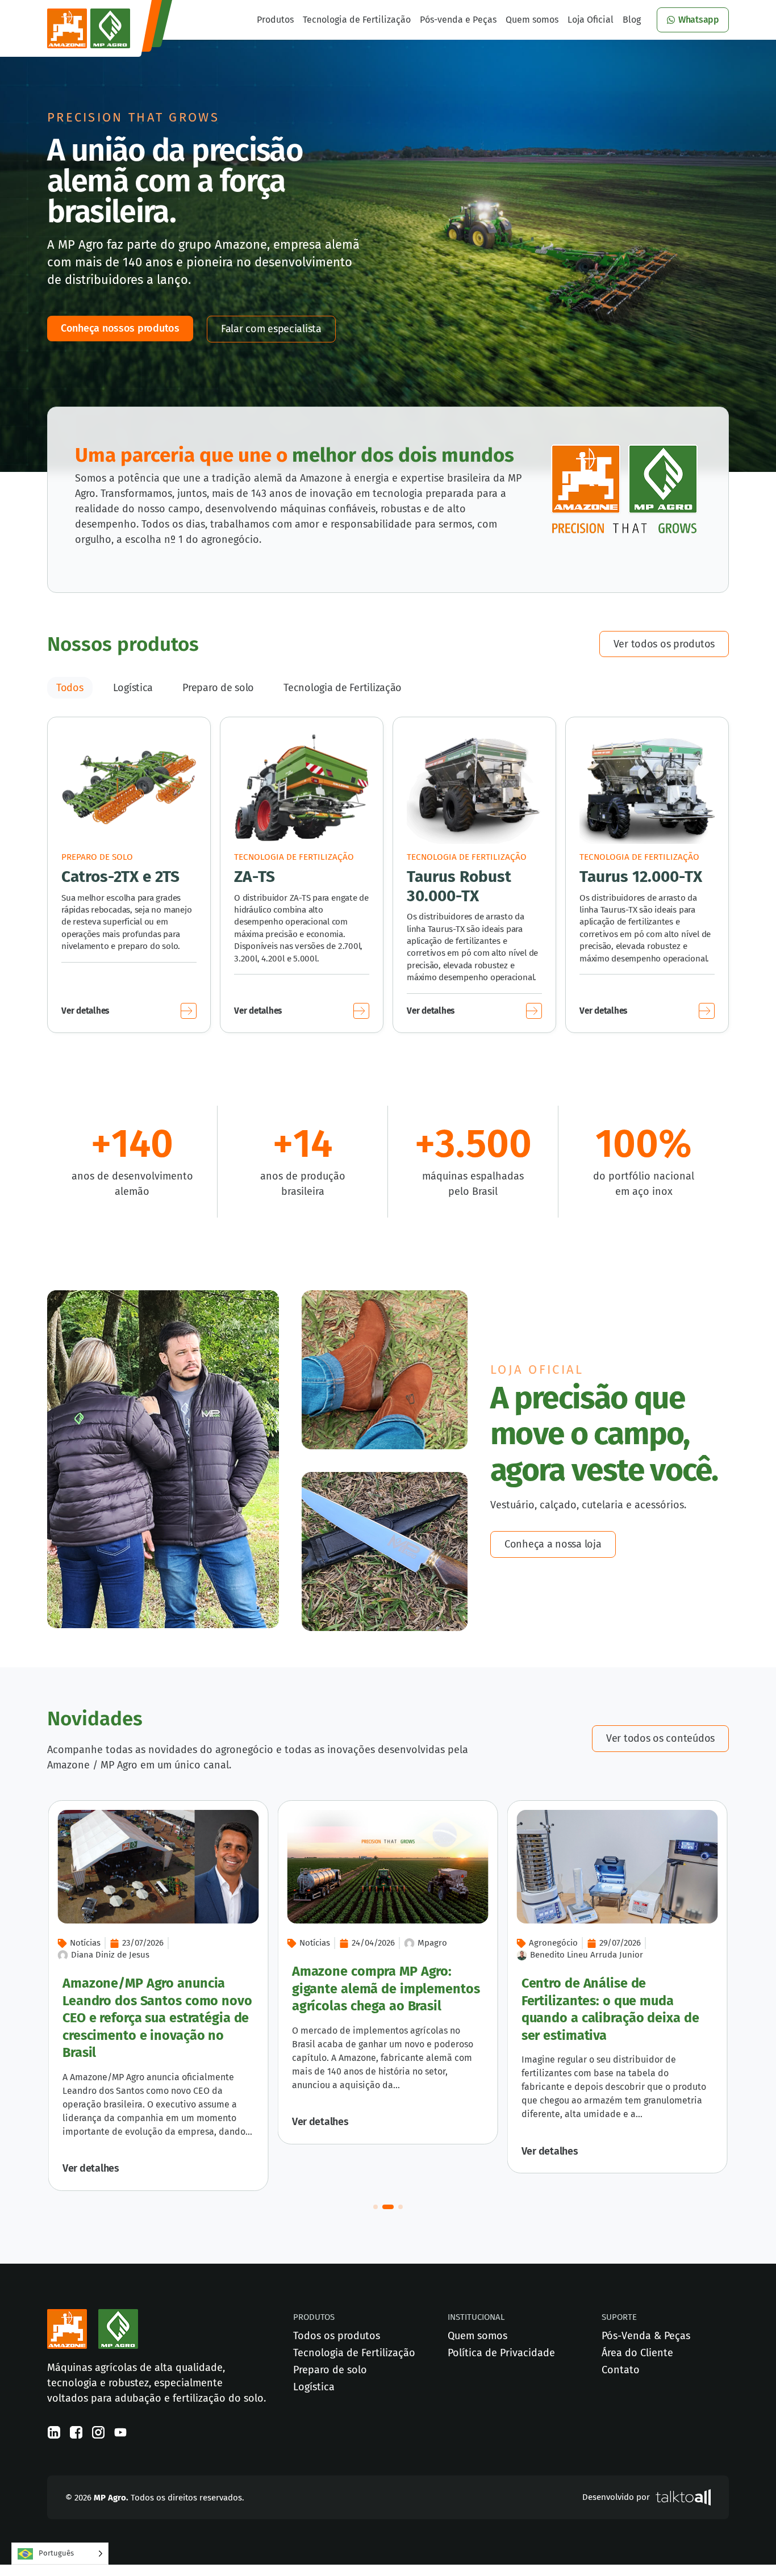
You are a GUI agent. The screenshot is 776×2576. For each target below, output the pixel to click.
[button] (376, 2207)
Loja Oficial (591, 20)
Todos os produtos (337, 2336)
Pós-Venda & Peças (646, 2336)
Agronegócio (553, 1943)
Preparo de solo (218, 688)
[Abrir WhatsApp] (748, 2547)
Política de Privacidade (501, 2353)
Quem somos (532, 20)
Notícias (315, 1943)
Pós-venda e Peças (458, 20)
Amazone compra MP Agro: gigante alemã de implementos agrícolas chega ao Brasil (386, 1989)
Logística (133, 688)
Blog (632, 20)
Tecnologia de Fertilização (357, 20)
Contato (621, 2370)
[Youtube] (120, 2432)
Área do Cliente (637, 2353)
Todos (70, 688)
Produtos (275, 20)
